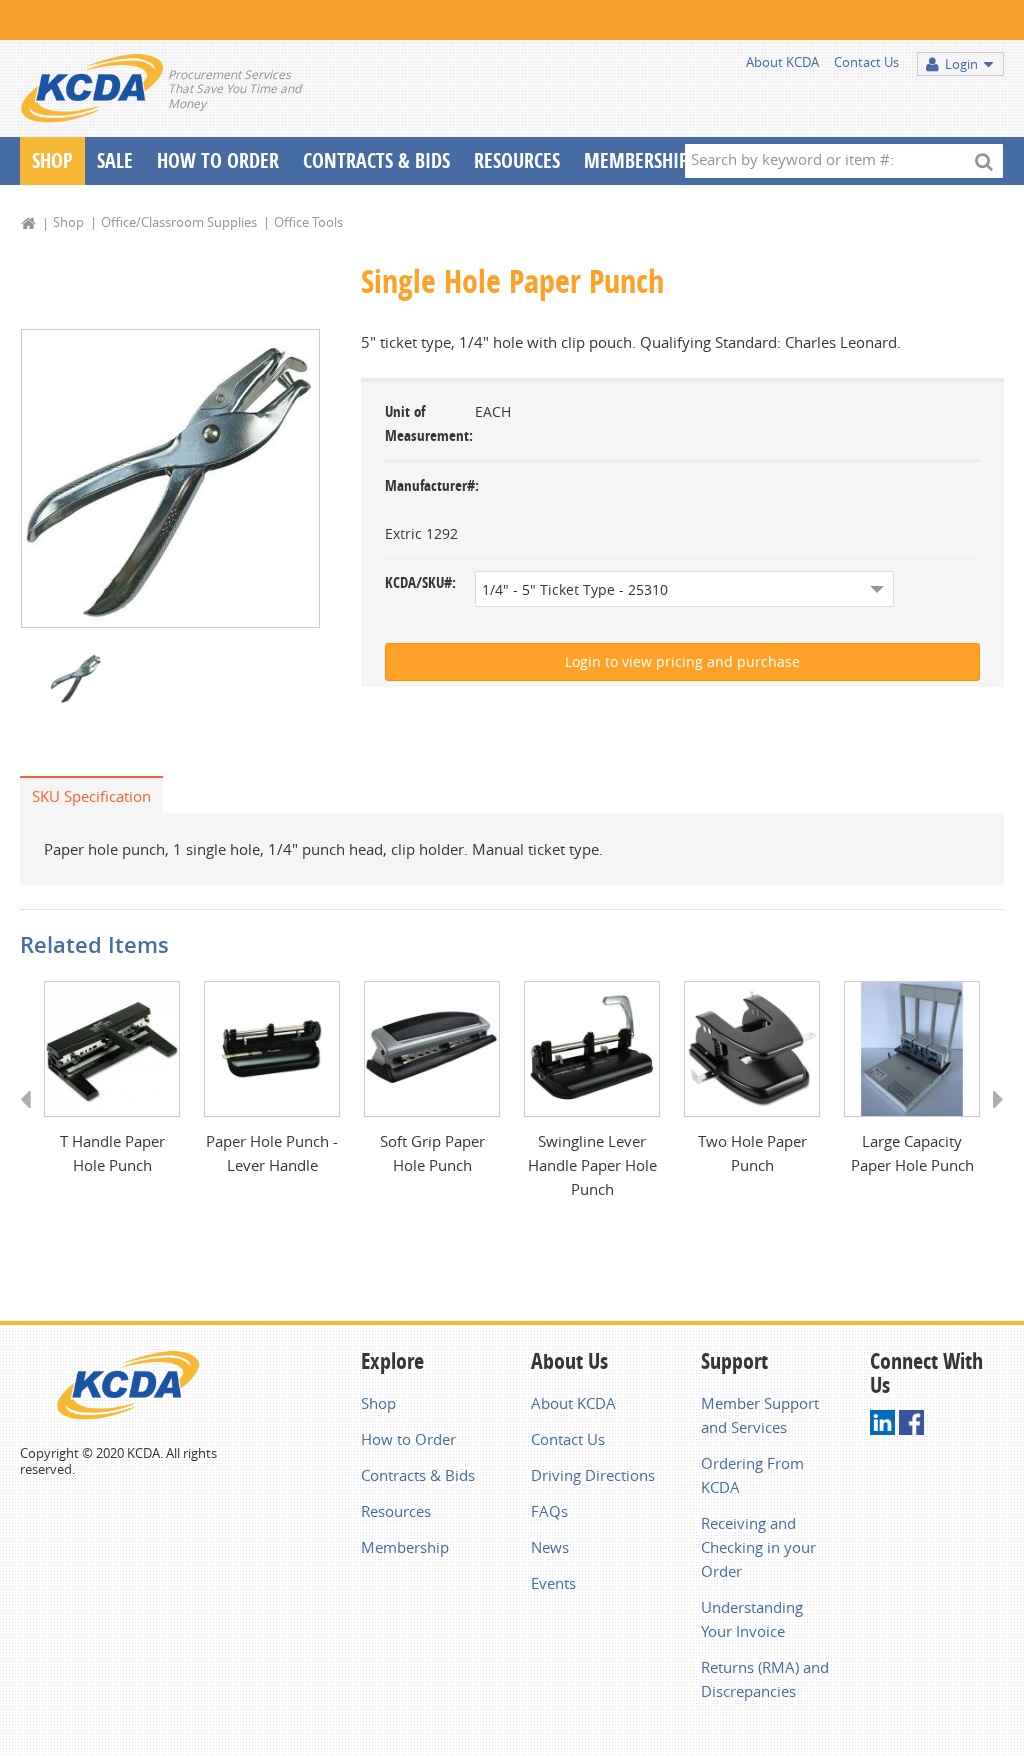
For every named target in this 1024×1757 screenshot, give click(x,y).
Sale (115, 160)
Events (553, 1583)
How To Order (218, 160)
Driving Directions (593, 1475)
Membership (636, 160)
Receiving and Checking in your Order (758, 1547)
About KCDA (782, 62)
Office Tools (308, 222)
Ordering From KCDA (752, 1475)
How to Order (408, 1439)
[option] (170, 478)
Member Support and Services (760, 1415)
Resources (517, 160)
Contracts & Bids (376, 160)
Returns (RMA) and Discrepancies (765, 1679)
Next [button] (991, 1118)
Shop (52, 160)
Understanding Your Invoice (752, 1619)
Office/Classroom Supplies (179, 222)
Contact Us (866, 62)
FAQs (549, 1511)
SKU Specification (91, 796)
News (550, 1547)
